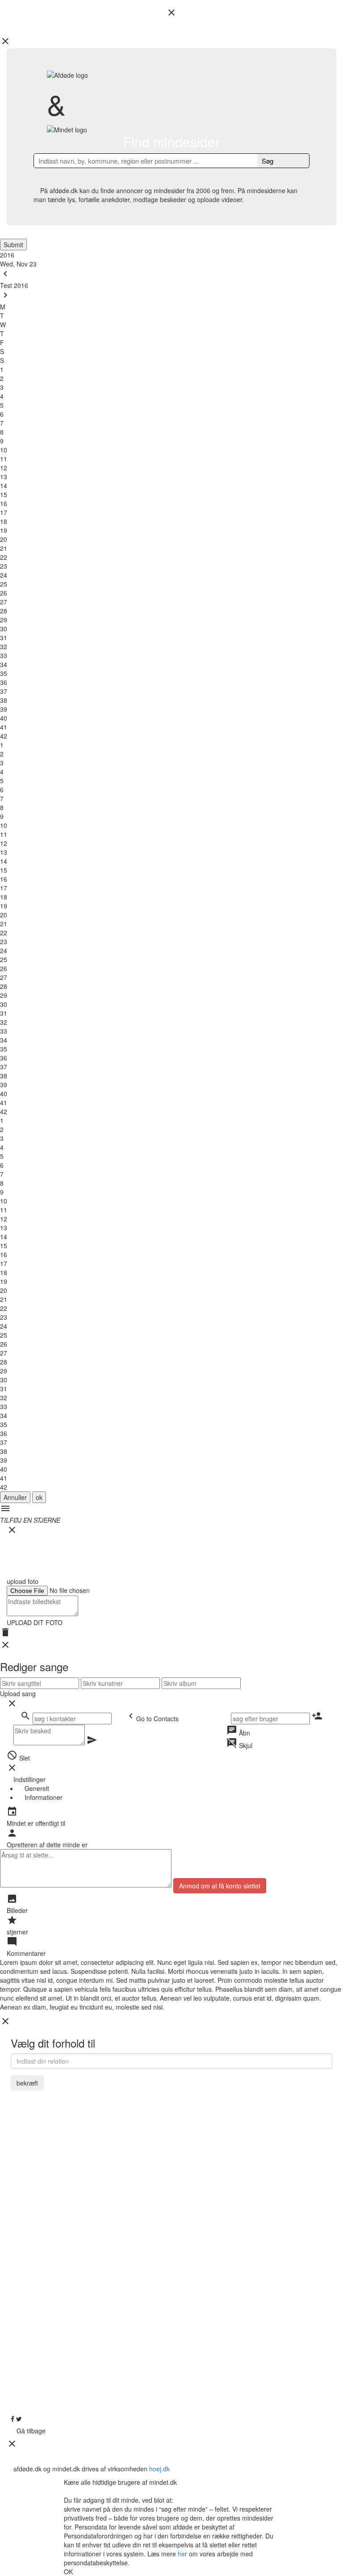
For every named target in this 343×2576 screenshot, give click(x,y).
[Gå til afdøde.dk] (171, 1288)
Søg (268, 161)
